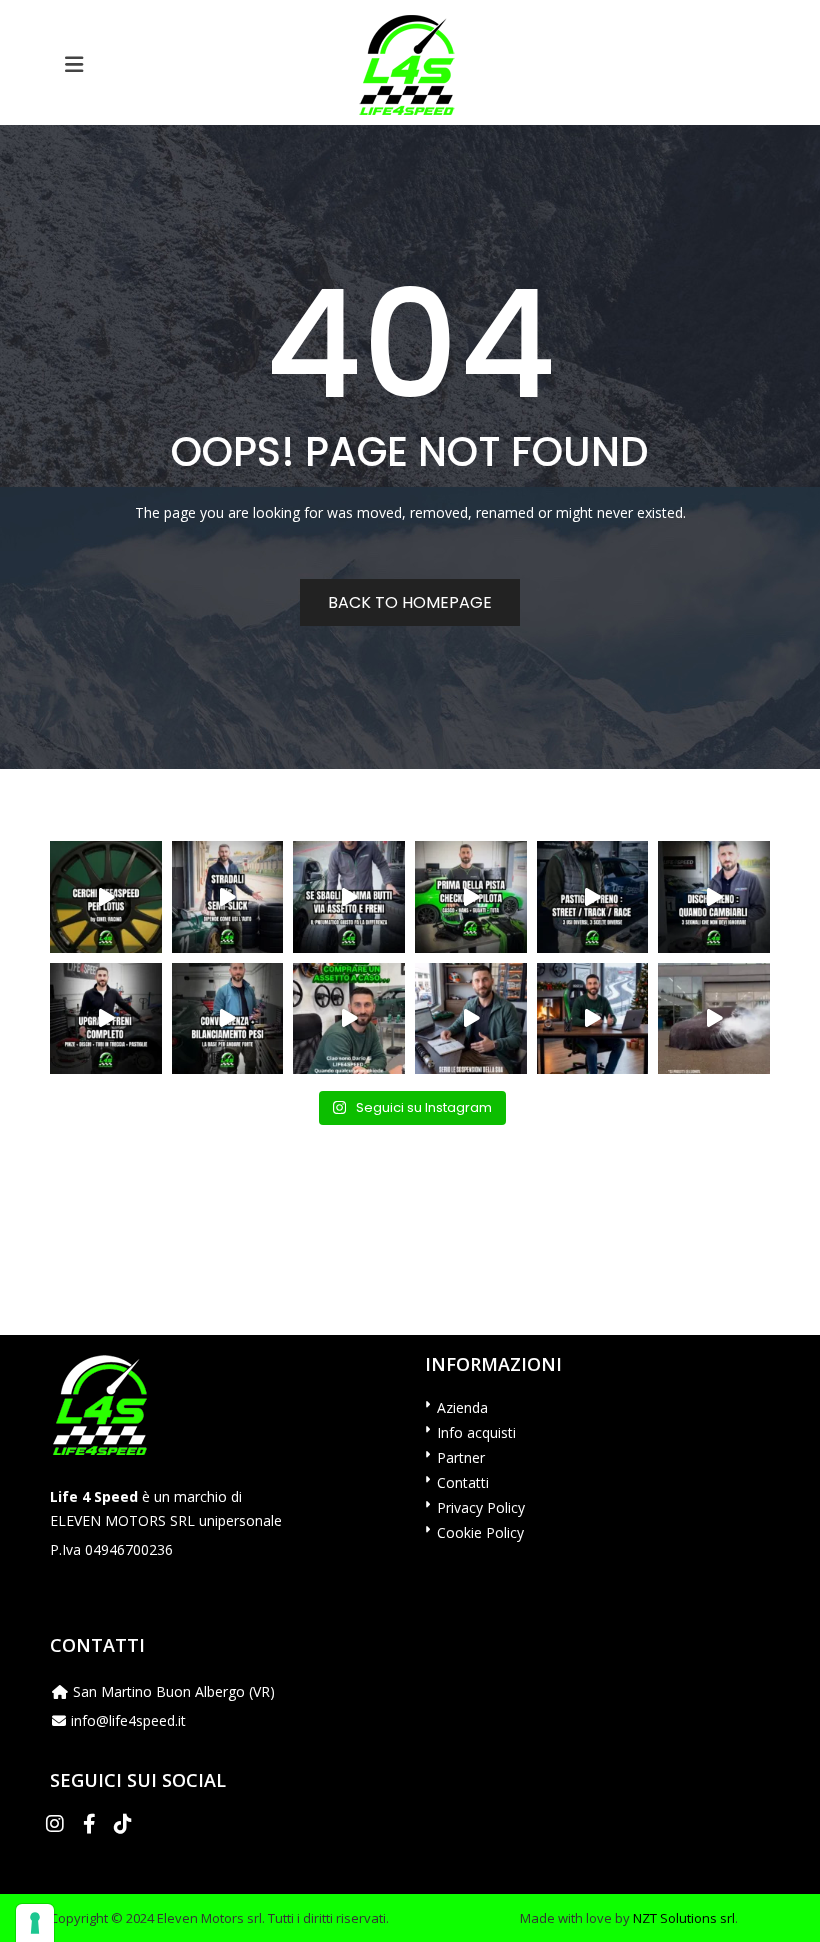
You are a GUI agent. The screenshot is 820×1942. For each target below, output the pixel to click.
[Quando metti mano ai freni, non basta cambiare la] (106, 1019)
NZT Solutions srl (684, 1918)
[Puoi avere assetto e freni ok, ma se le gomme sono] (349, 897)
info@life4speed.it (128, 1720)
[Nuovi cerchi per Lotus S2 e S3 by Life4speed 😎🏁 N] (106, 897)
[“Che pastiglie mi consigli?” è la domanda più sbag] (593, 897)
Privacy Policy (481, 1507)
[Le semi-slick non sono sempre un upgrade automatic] (228, 897)
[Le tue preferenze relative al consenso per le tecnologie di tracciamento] (35, 1923)
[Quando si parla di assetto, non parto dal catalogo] (349, 1019)
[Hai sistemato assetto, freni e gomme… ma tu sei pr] (471, 897)
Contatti (463, 1482)
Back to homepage (410, 602)
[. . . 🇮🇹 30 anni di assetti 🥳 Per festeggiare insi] (714, 1019)
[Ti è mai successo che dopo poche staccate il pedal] (714, 897)
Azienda (462, 1407)
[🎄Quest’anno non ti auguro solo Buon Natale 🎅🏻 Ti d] (593, 1019)
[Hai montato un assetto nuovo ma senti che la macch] (228, 1019)
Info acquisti (476, 1432)
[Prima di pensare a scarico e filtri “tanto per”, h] (471, 1019)
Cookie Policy (480, 1532)
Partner (461, 1457)
